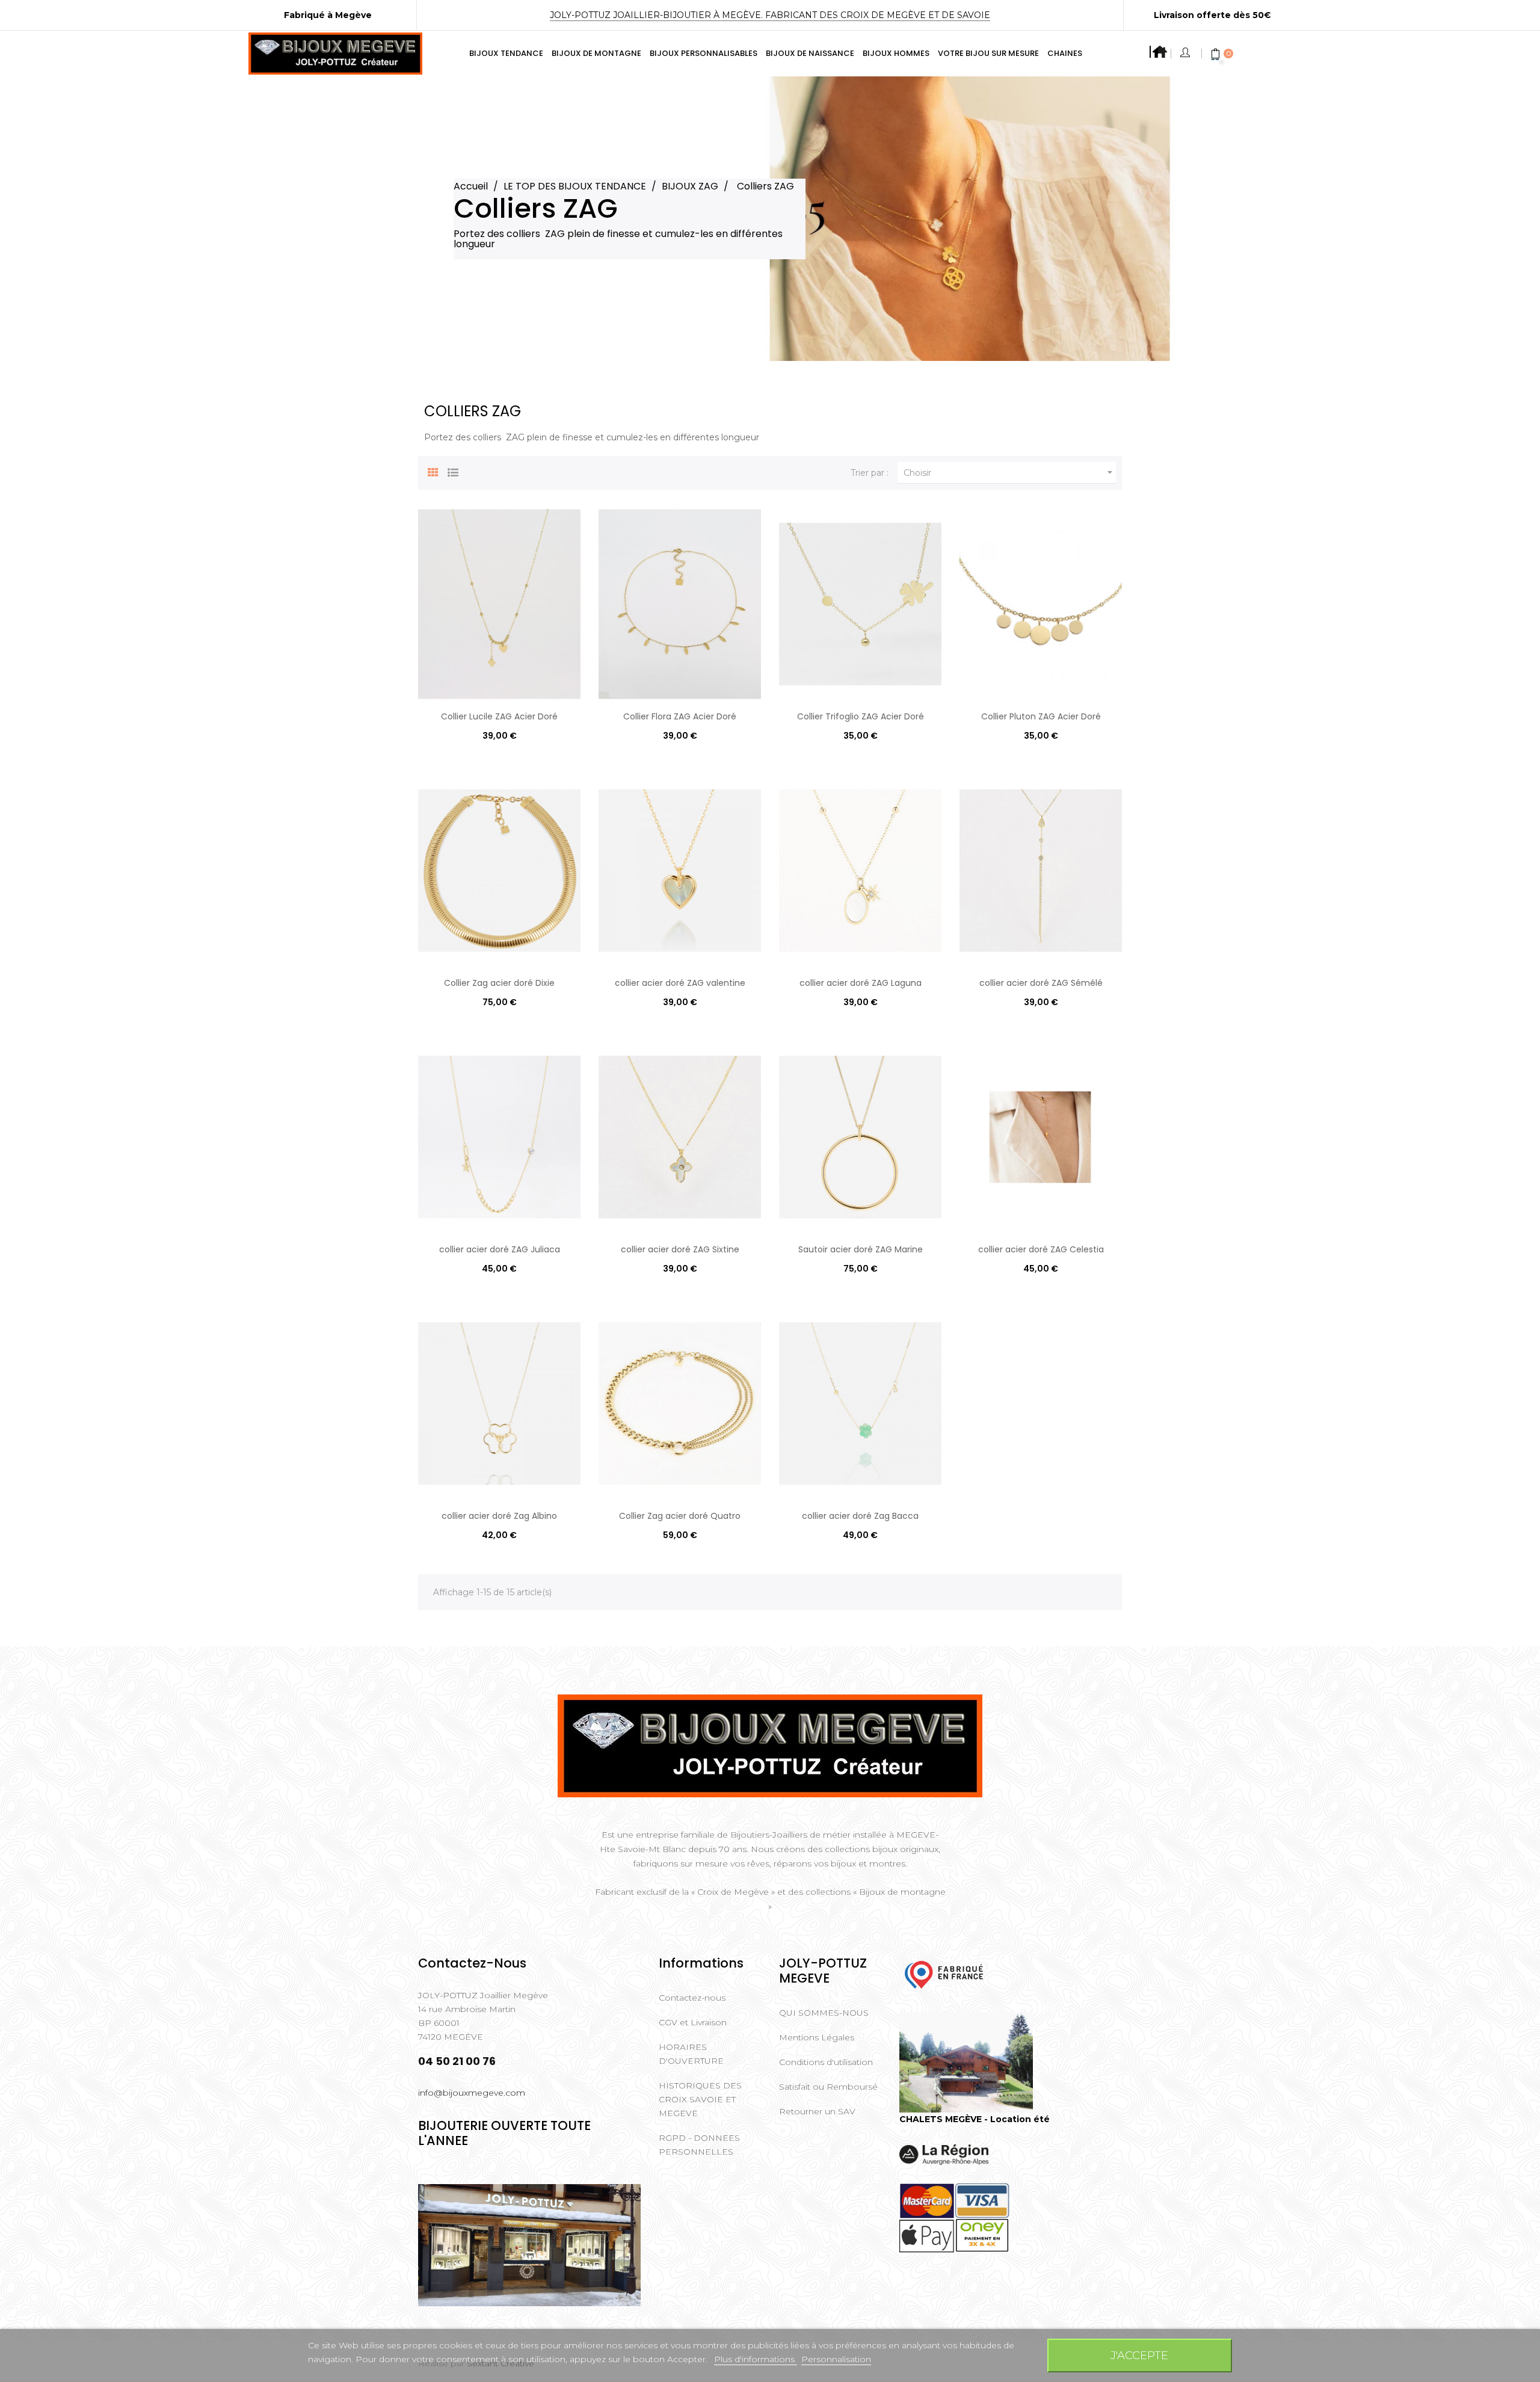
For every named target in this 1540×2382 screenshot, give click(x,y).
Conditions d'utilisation (826, 2062)
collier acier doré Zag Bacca (860, 1516)
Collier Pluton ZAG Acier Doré (1041, 716)
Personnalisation (836, 2359)
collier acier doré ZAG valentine (680, 983)
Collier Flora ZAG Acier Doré (680, 716)
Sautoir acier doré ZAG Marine (861, 1249)
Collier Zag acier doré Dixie (499, 983)
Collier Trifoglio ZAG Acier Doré (861, 716)
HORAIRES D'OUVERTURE (691, 2054)
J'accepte (1139, 2355)
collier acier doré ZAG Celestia (1041, 1249)
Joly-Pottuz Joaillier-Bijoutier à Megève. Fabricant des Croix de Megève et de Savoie (770, 15)
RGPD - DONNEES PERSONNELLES (699, 2145)
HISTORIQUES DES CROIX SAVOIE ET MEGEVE (700, 2099)
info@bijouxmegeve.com (472, 2093)
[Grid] (433, 471)
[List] (453, 471)
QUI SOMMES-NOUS (824, 2013)
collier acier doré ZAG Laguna (861, 983)
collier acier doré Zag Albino (499, 1516)
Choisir (1010, 472)
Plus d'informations (756, 2359)
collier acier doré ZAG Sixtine (680, 1249)
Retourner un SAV (817, 2111)
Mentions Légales (817, 2037)
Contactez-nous (692, 1998)
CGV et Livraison (693, 2022)
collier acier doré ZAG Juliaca (500, 1249)
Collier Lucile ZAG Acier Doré (499, 716)
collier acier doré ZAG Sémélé (1041, 983)
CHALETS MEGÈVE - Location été (975, 2119)
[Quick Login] (1186, 54)
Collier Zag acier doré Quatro (680, 1516)
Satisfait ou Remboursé (828, 2087)
